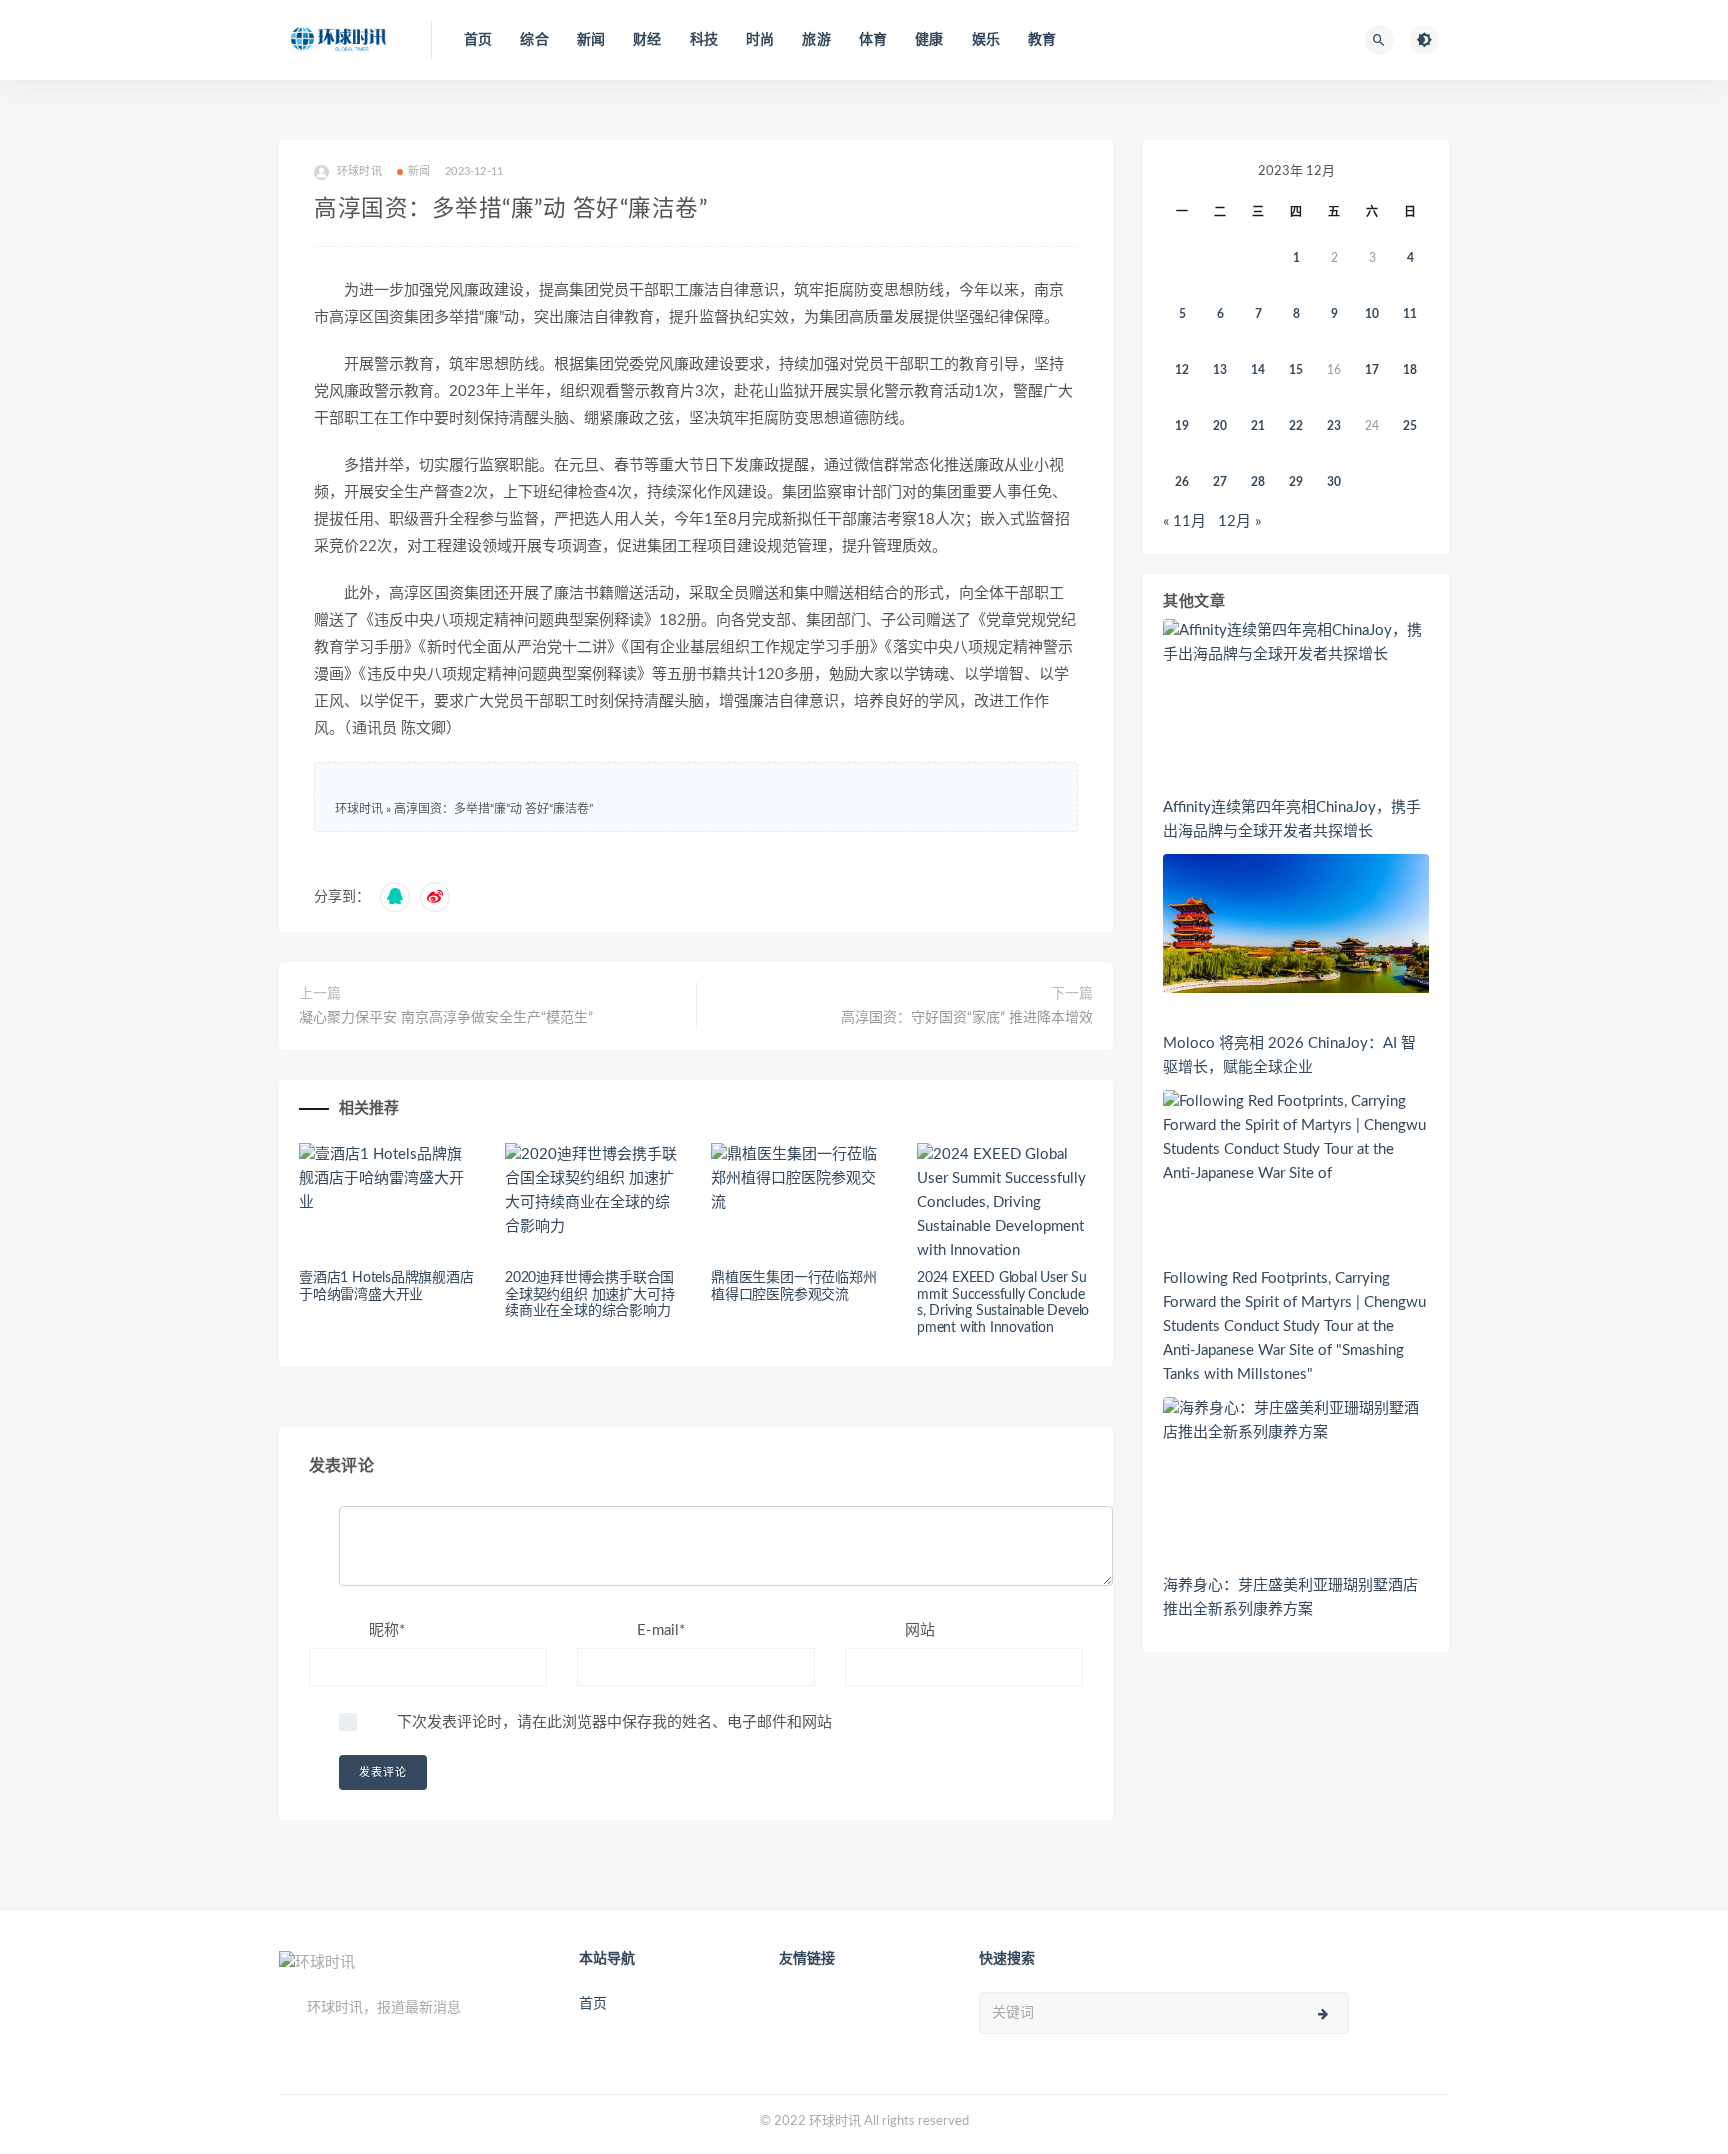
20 (1220, 426)
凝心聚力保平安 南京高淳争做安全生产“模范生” (446, 1018)
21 (1258, 426)
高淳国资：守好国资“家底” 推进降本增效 (967, 1018)
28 (1258, 482)
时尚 (760, 40)
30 (1334, 482)
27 (1220, 482)
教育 (1042, 40)
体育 (873, 40)
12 (1182, 370)
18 (1410, 370)
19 (1182, 426)
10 (1372, 314)
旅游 (816, 40)
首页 (478, 40)
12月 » (1239, 521)
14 (1258, 370)
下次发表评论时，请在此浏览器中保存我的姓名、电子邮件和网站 (614, 1722)
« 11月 (1184, 521)
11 (1410, 314)
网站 (920, 1630)
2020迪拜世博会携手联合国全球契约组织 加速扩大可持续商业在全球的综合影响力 (589, 1295)
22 (1296, 426)
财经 (647, 40)
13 (1220, 370)
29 (1296, 482)
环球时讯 (359, 809)
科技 (704, 40)
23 (1334, 426)
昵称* (387, 1630)
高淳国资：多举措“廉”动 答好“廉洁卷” (493, 809)
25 (1410, 426)
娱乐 (986, 40)
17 (1372, 370)
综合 (534, 40)
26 (1182, 482)
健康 (929, 40)
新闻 (591, 40)
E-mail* (661, 1630)
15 (1296, 370)
